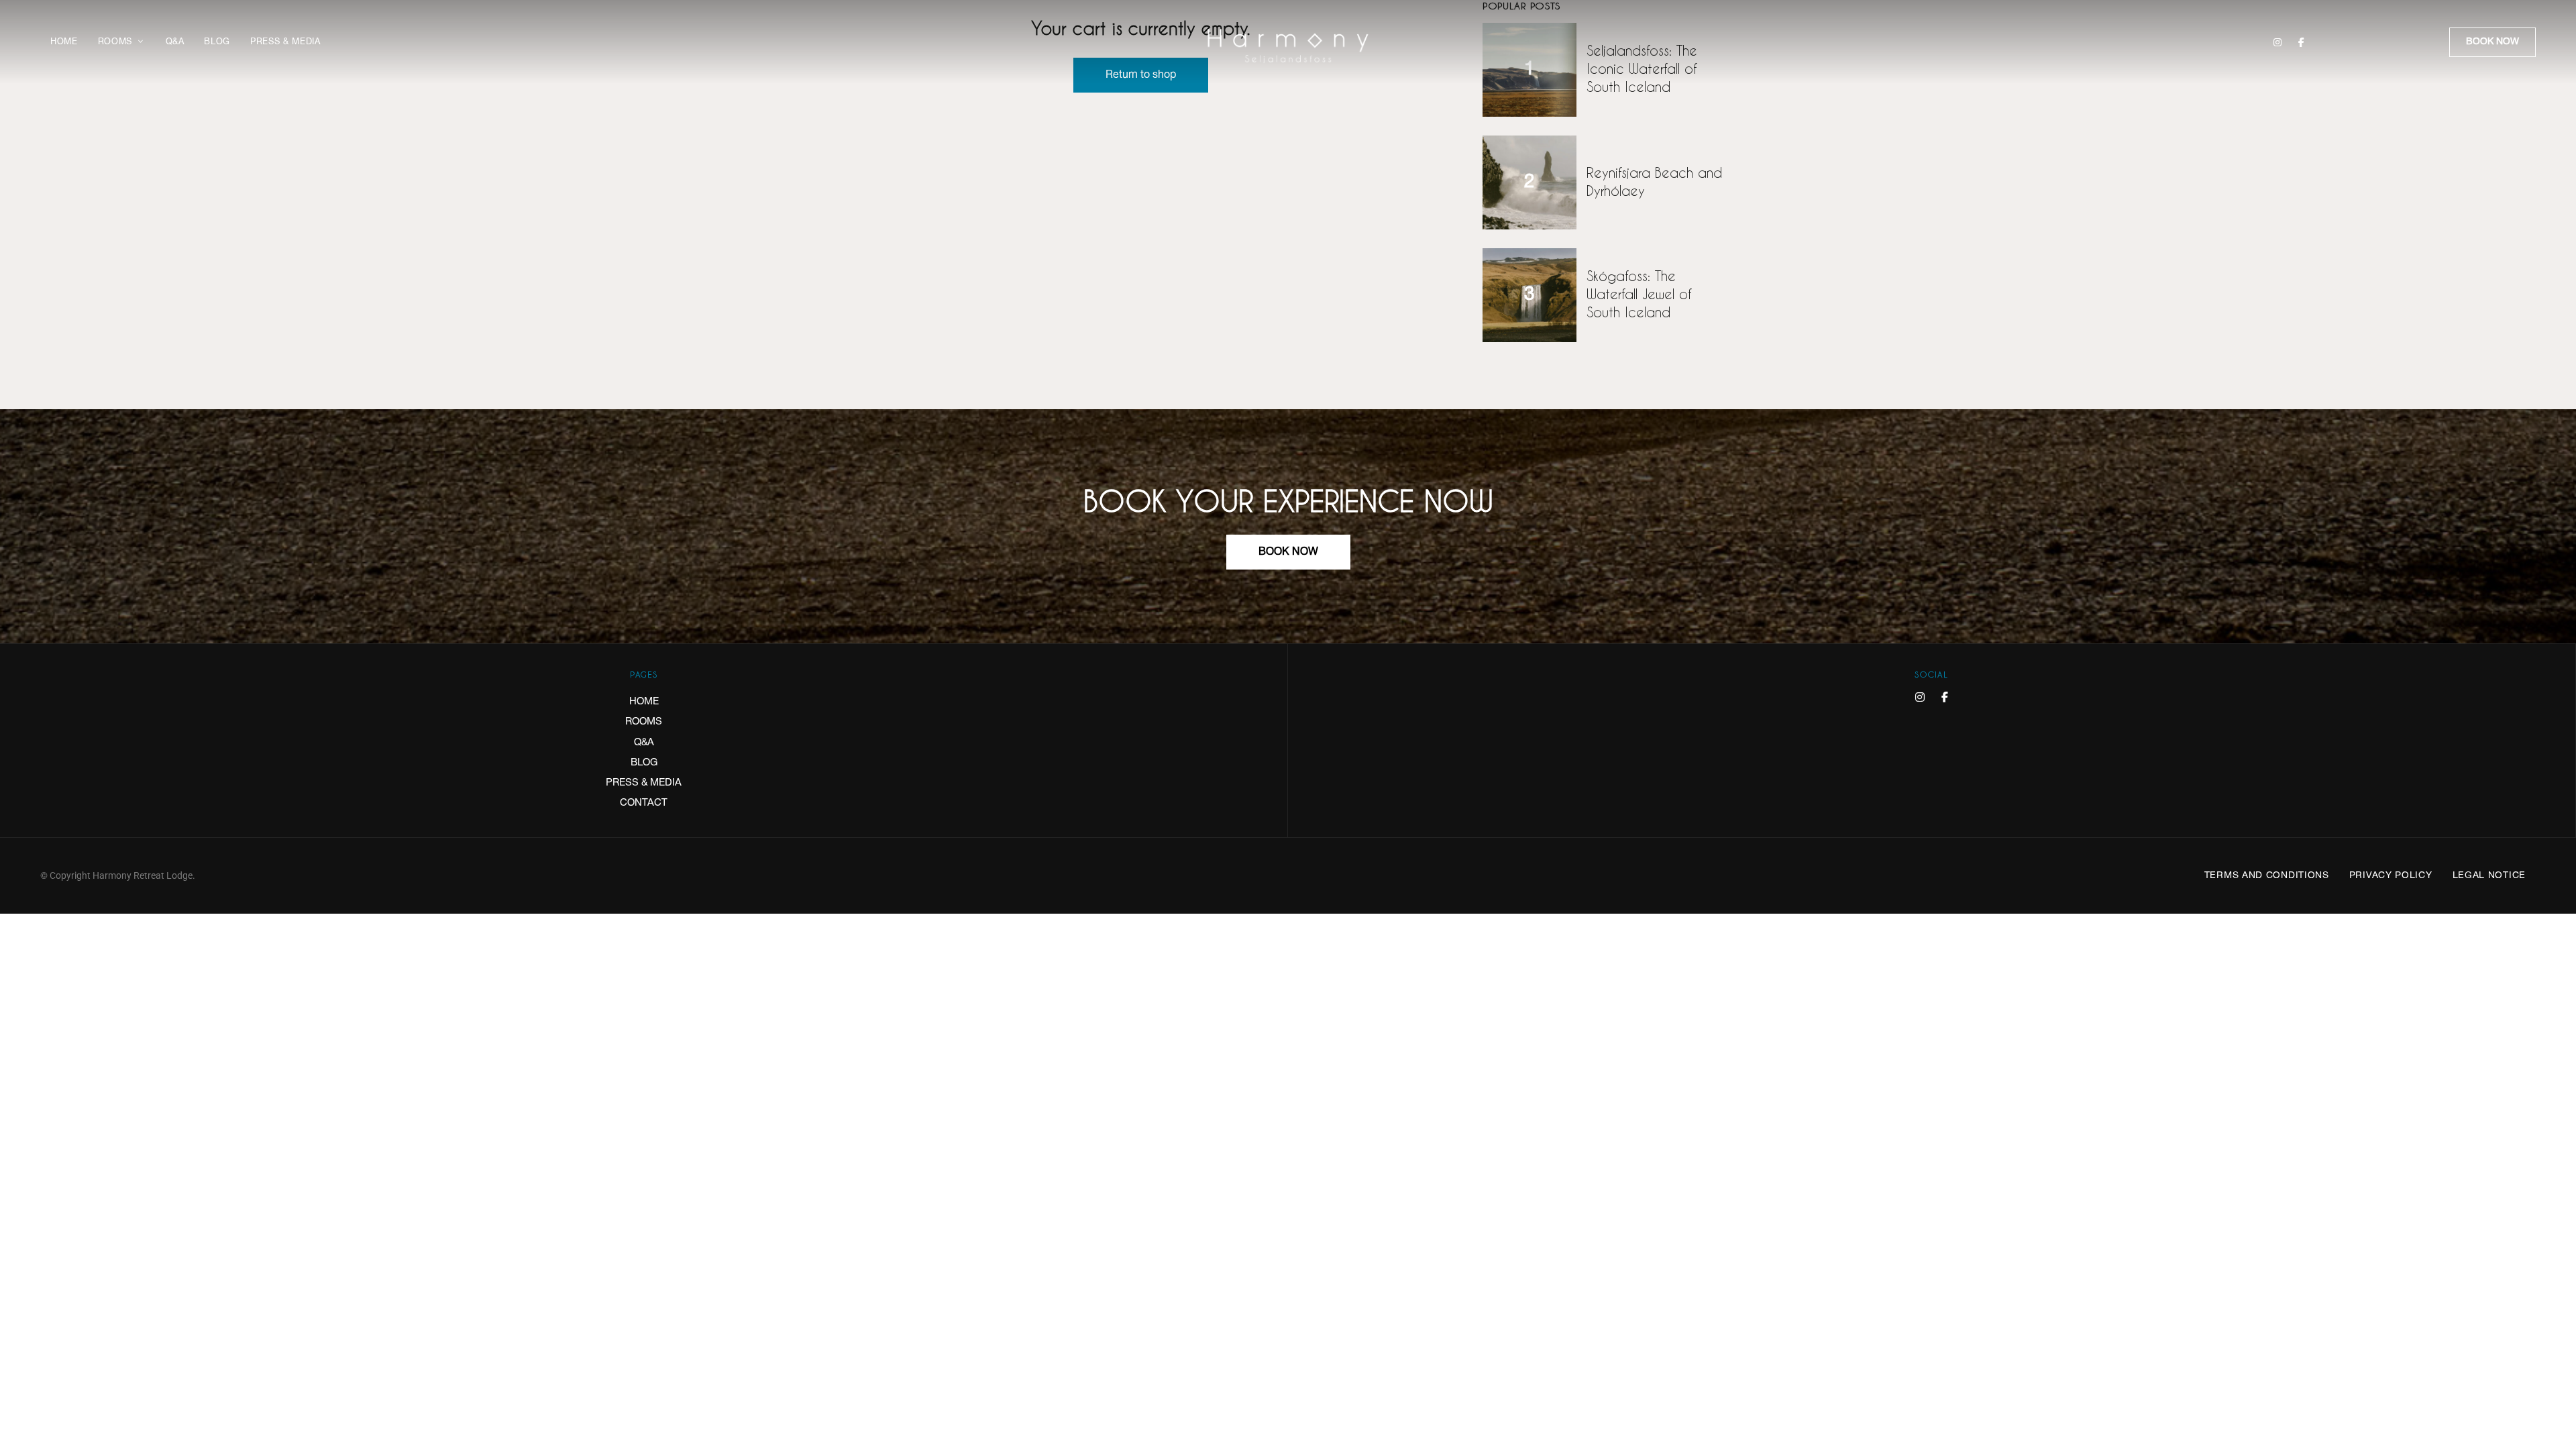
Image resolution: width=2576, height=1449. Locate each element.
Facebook (2301, 42)
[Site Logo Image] (1288, 46)
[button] (2492, 42)
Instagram (2277, 42)
